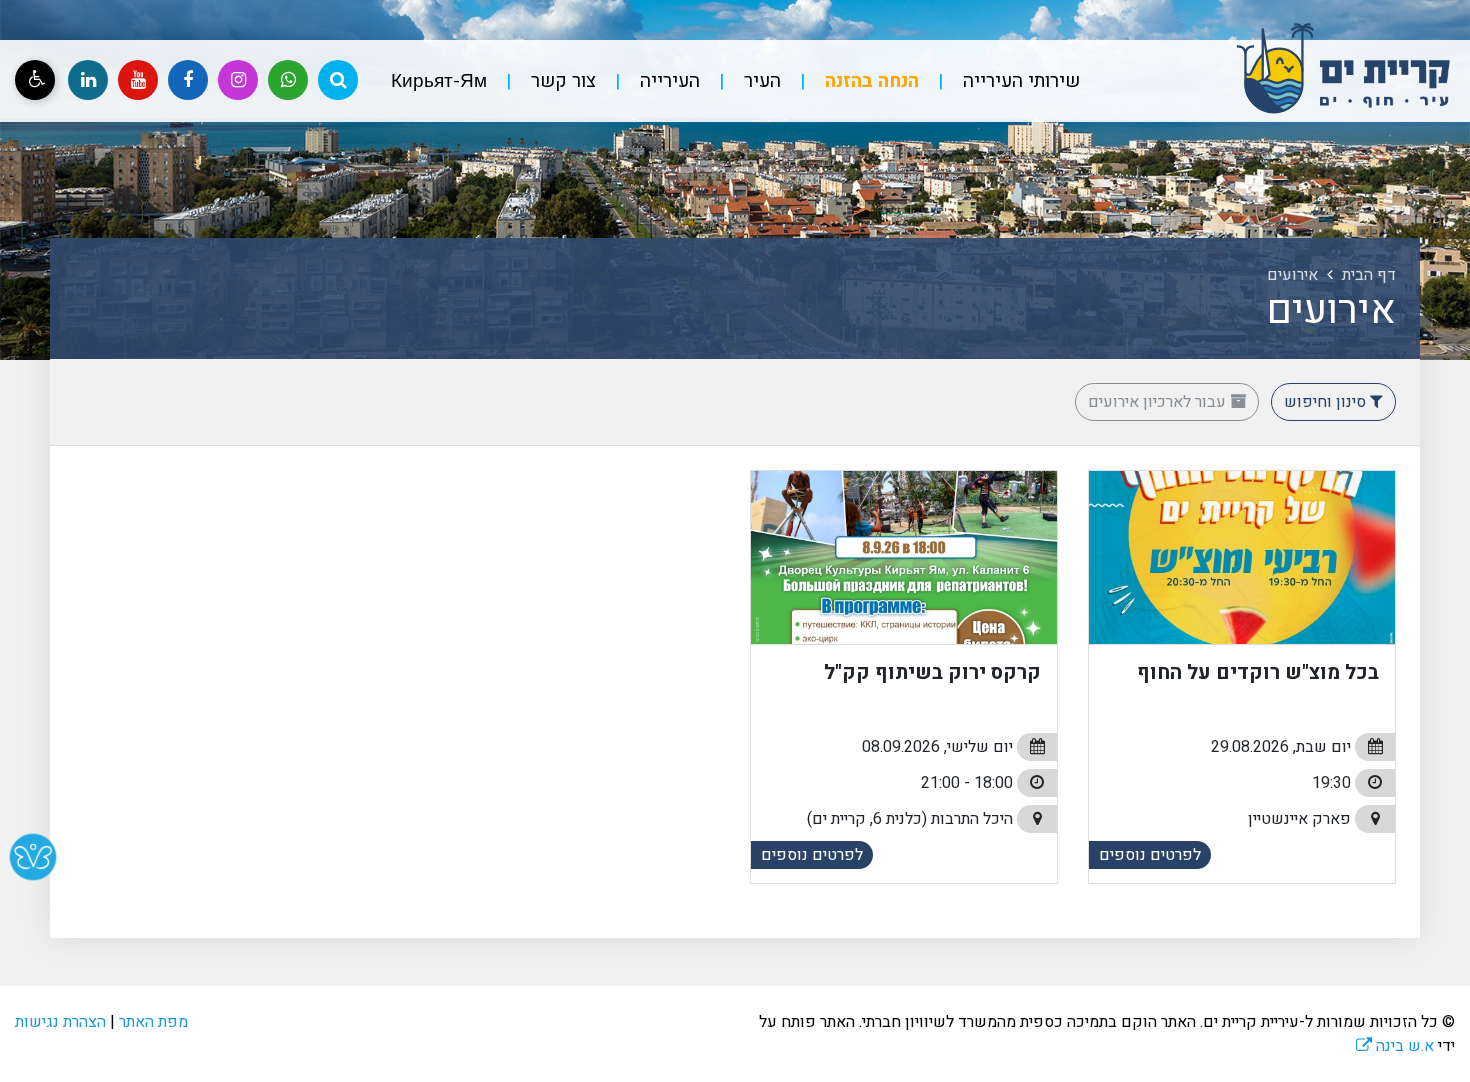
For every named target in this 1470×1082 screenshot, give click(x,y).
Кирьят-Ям (439, 81)
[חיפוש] (338, 80)
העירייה (667, 81)
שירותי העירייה (1019, 81)
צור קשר (561, 81)
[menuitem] (1001, 81)
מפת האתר (153, 1022)
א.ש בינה (1395, 1046)
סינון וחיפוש (1327, 402)
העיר (760, 81)
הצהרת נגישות (60, 1022)
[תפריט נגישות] (35, 80)
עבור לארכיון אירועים (1159, 402)
